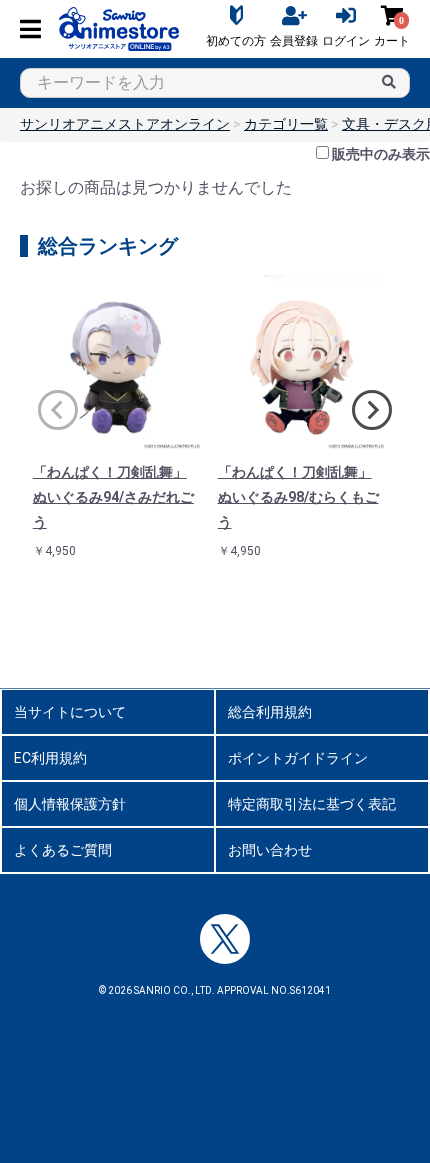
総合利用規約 (270, 712)
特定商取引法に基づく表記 (312, 804)
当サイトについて (70, 712)
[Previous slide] (58, 410)
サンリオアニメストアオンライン (125, 124)
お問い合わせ (270, 850)
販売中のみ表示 (381, 154)
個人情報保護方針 (70, 804)
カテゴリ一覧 (286, 124)
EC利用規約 (50, 758)
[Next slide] (372, 410)
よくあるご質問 (63, 850)
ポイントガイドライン (298, 758)
